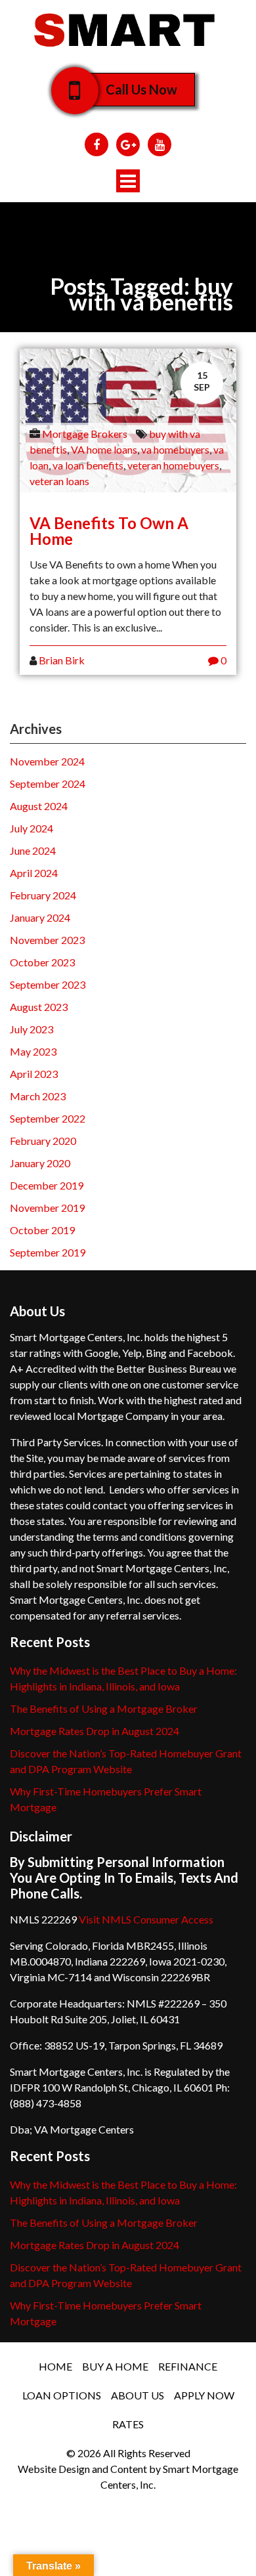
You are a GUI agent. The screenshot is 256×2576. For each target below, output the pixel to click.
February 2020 (43, 1141)
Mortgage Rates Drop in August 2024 (95, 1731)
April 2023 (34, 1074)
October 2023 (42, 962)
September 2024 (48, 784)
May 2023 (33, 1051)
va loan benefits (88, 465)
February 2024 (43, 895)
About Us (138, 2395)
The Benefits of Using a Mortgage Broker (104, 1708)
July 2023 (32, 1029)
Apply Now (204, 2395)
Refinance (188, 2366)
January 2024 (40, 917)
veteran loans (59, 481)
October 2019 (42, 1230)
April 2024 (34, 873)
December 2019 (47, 1185)
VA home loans (104, 449)
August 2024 (39, 806)
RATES (128, 2424)
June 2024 (33, 850)
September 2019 (48, 1252)
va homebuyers (175, 449)
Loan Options (62, 2395)
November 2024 (47, 761)
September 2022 (48, 1118)
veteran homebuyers (173, 465)
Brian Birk (62, 660)
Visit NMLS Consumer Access (146, 1919)
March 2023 (38, 1096)
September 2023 (48, 984)
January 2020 (40, 1163)
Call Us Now (141, 89)
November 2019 (47, 1208)
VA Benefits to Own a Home (109, 531)
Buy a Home (115, 2366)
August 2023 (39, 1007)
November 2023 (47, 940)
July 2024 (32, 828)
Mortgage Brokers (85, 434)
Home (55, 2366)
